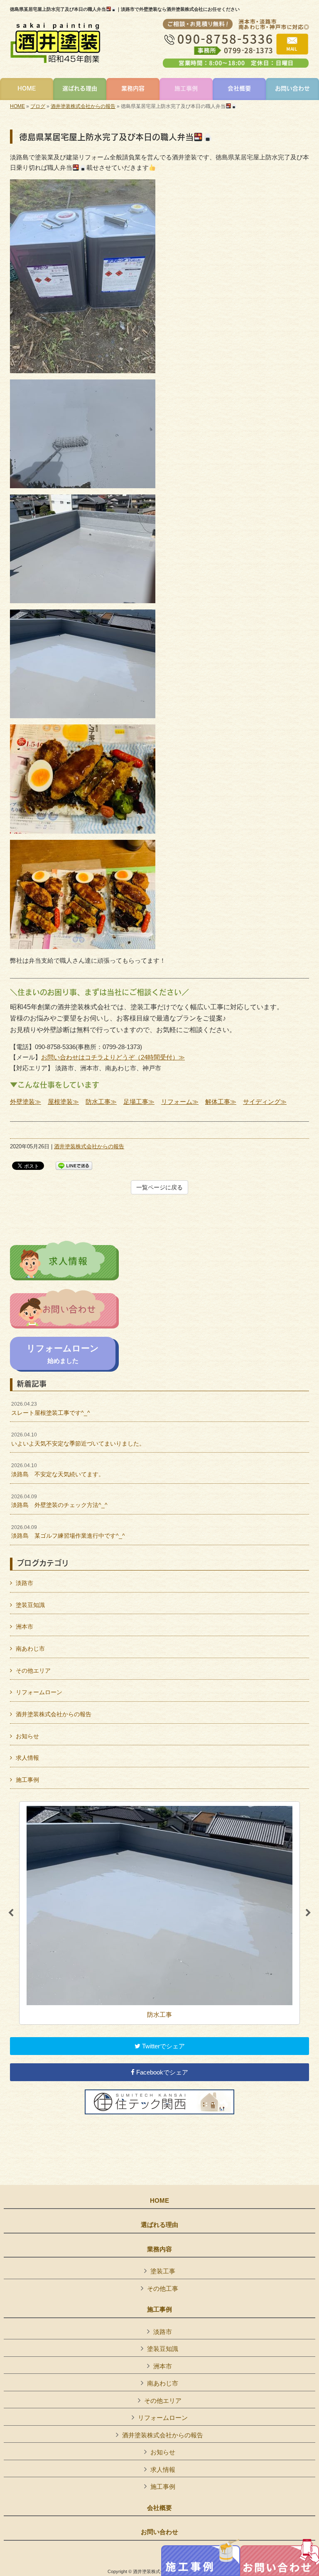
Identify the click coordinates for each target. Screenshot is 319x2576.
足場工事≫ (139, 1102)
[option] (159, 1913)
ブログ (38, 106)
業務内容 (159, 2249)
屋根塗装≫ (63, 1102)
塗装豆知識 (30, 1605)
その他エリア (33, 1671)
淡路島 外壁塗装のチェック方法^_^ (59, 1501)
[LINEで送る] (74, 1165)
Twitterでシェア (163, 2046)
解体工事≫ (221, 1102)
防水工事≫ (101, 1102)
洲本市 (25, 1627)
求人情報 (27, 1758)
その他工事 (163, 2289)
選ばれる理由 (159, 2225)
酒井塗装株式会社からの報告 (83, 106)
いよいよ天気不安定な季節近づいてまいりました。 (78, 1439)
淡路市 (25, 1583)
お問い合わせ (159, 2532)
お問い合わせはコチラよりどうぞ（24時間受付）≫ (113, 1057)
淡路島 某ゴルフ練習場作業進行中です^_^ (68, 1532)
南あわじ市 (30, 1649)
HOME (17, 106)
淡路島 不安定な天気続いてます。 (58, 1470)
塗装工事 (163, 2271)
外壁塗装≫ (26, 1102)
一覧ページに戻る (159, 1187)
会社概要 (159, 2508)
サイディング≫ (265, 1102)
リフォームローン (39, 1692)
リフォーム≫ (180, 1102)
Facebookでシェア (161, 2072)
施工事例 (27, 1780)
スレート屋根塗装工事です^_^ (51, 1409)
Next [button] (308, 1913)
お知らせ (27, 1736)
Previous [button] (11, 1913)
